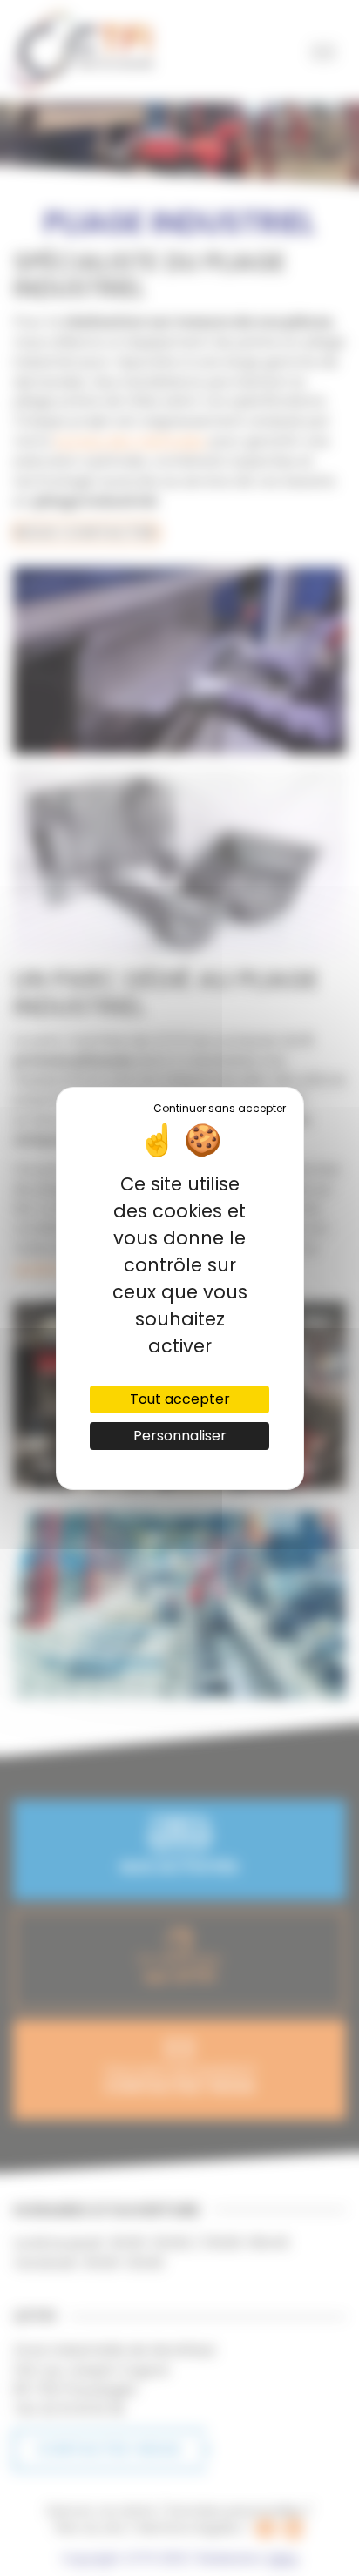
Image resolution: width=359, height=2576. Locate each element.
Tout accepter (180, 1399)
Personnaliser (180, 1436)
